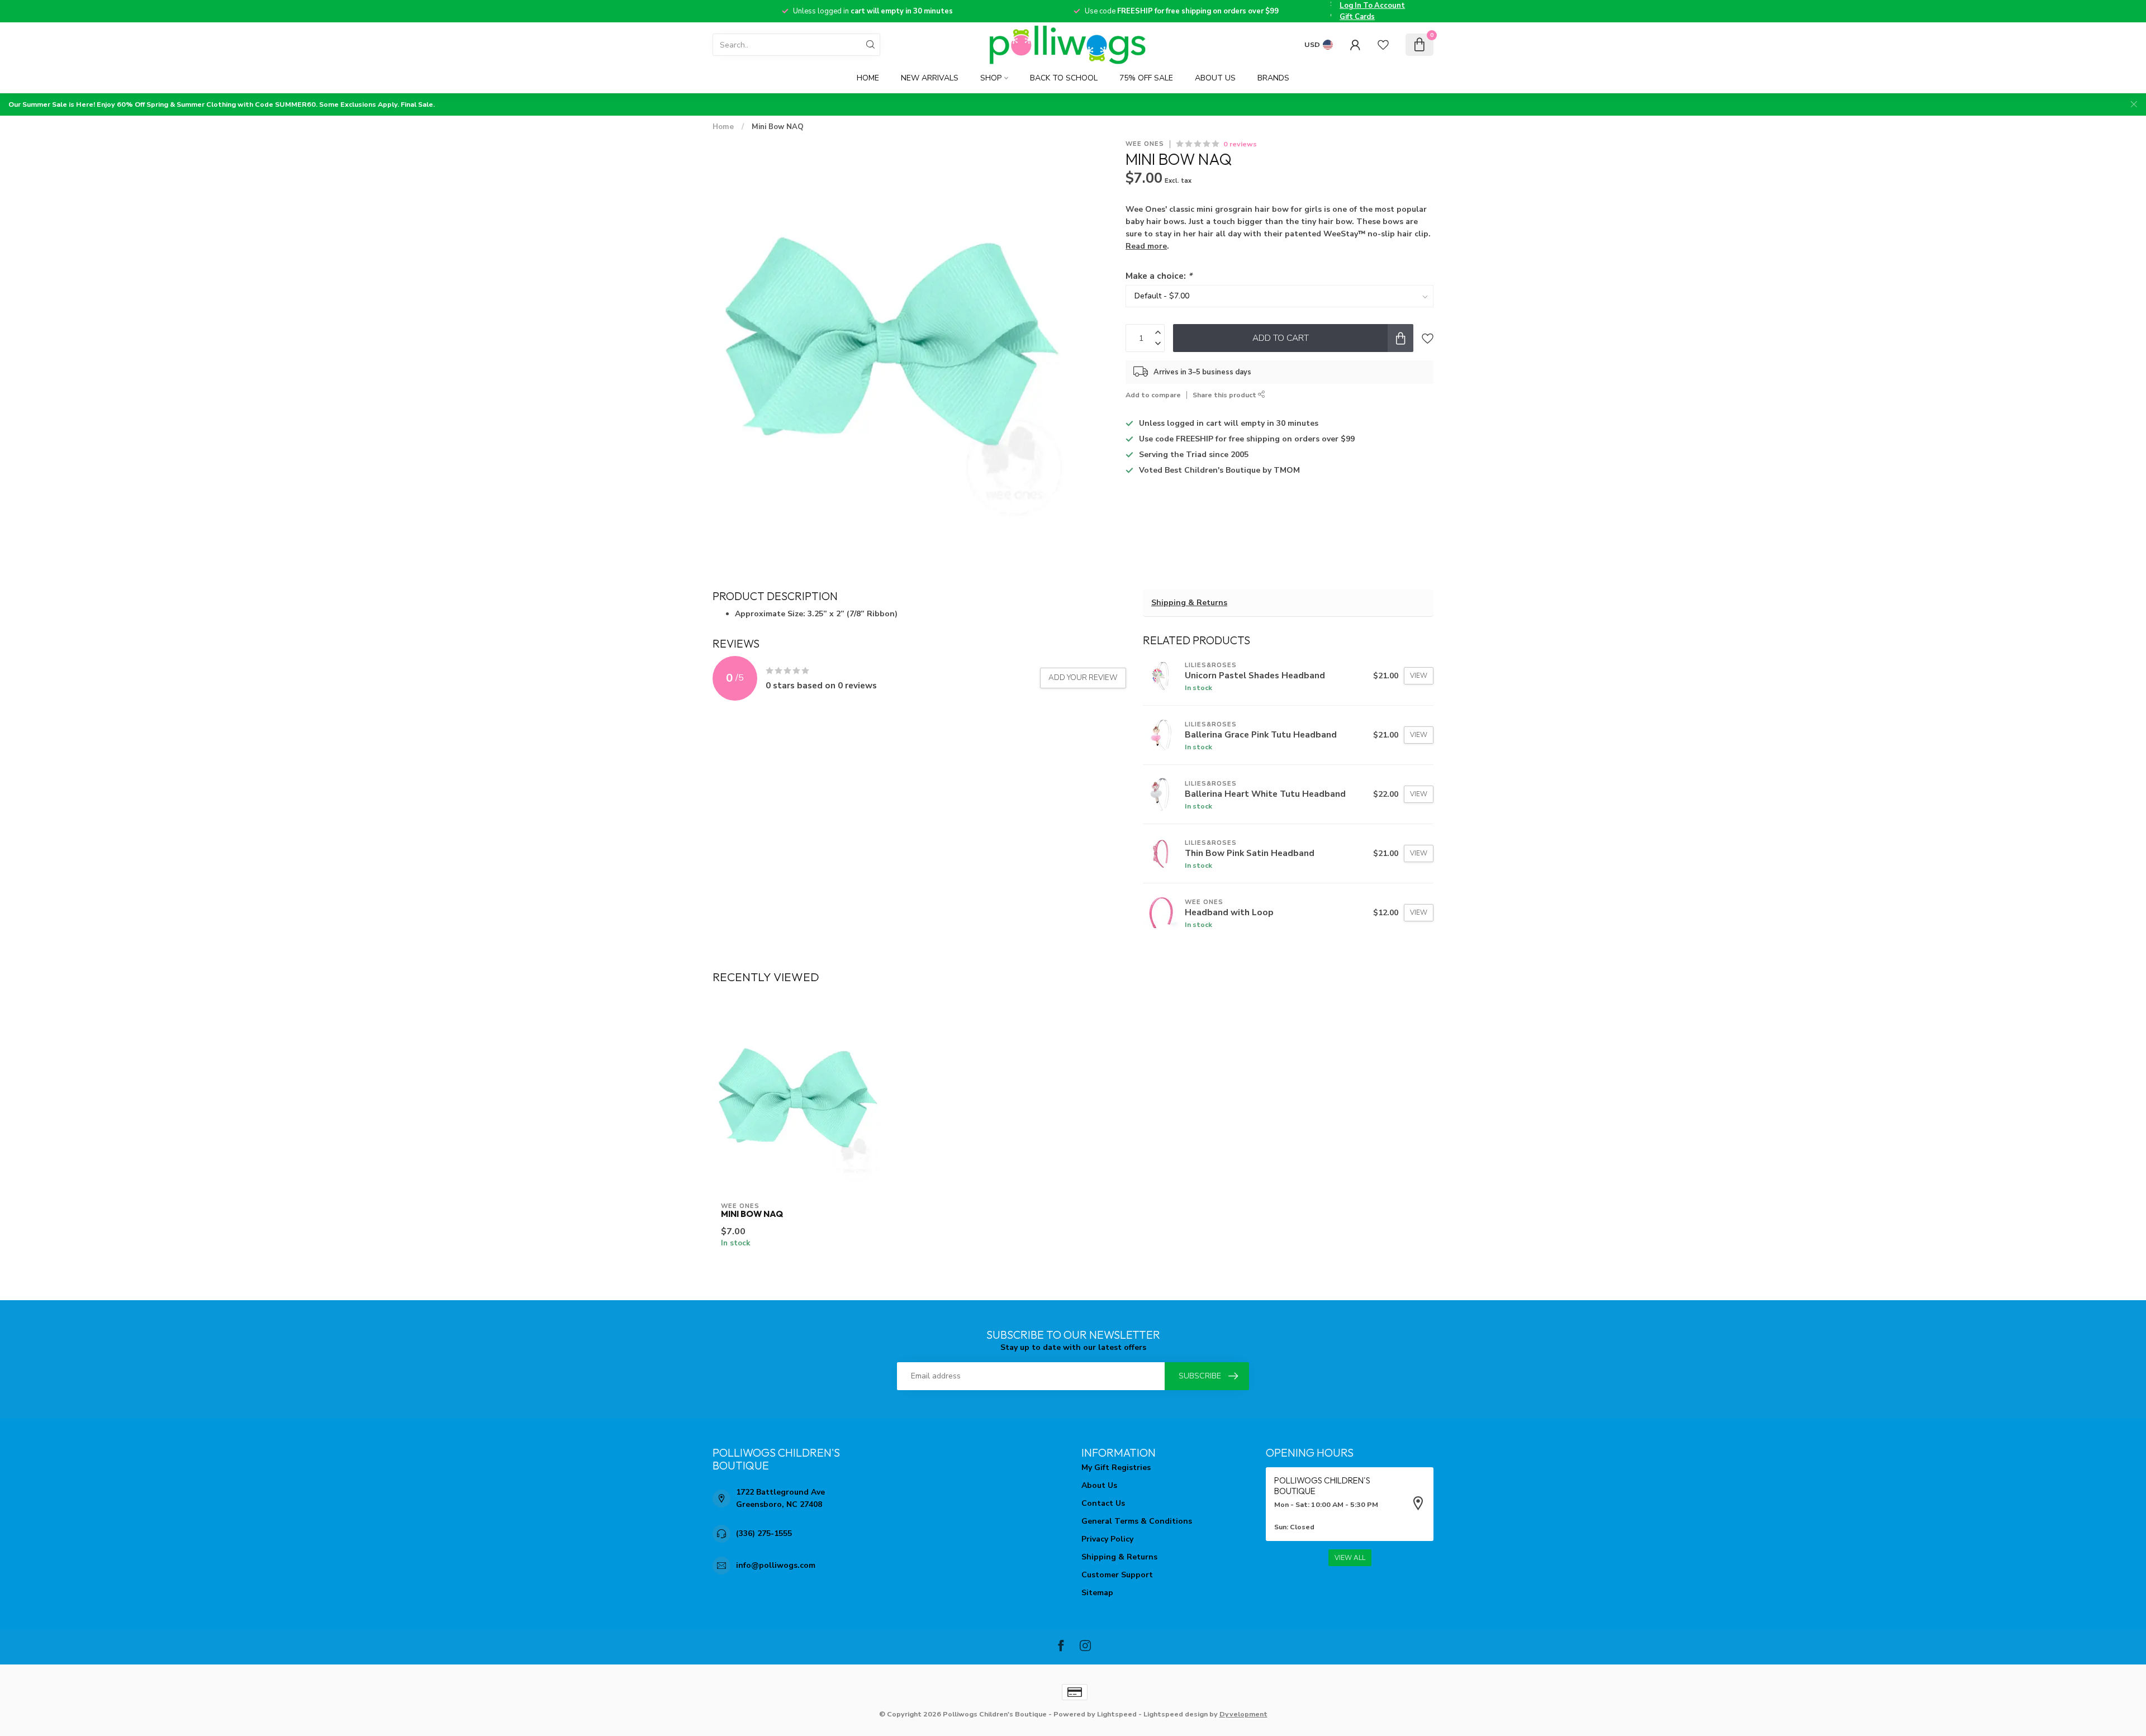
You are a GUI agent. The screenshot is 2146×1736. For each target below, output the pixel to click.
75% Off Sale (1146, 78)
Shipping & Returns (1189, 603)
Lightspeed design (1176, 1714)
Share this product (1225, 395)
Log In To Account (1372, 6)
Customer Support (1117, 1575)
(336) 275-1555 (764, 1533)
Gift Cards (1357, 17)
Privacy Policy (1107, 1539)
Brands (1273, 78)
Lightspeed (1117, 1714)
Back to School (1064, 78)
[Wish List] (1383, 45)
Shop (991, 78)
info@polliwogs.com (776, 1565)
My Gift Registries (1116, 1468)
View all (1350, 1558)
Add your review (1083, 678)
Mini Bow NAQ (778, 127)
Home (868, 78)
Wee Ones (1145, 144)
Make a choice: (1159, 276)
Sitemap (1097, 1593)
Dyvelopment (1243, 1714)
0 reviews (1240, 144)
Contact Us (1103, 1503)
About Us (1215, 78)
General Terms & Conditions (1137, 1521)
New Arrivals (930, 78)
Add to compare (1153, 395)
